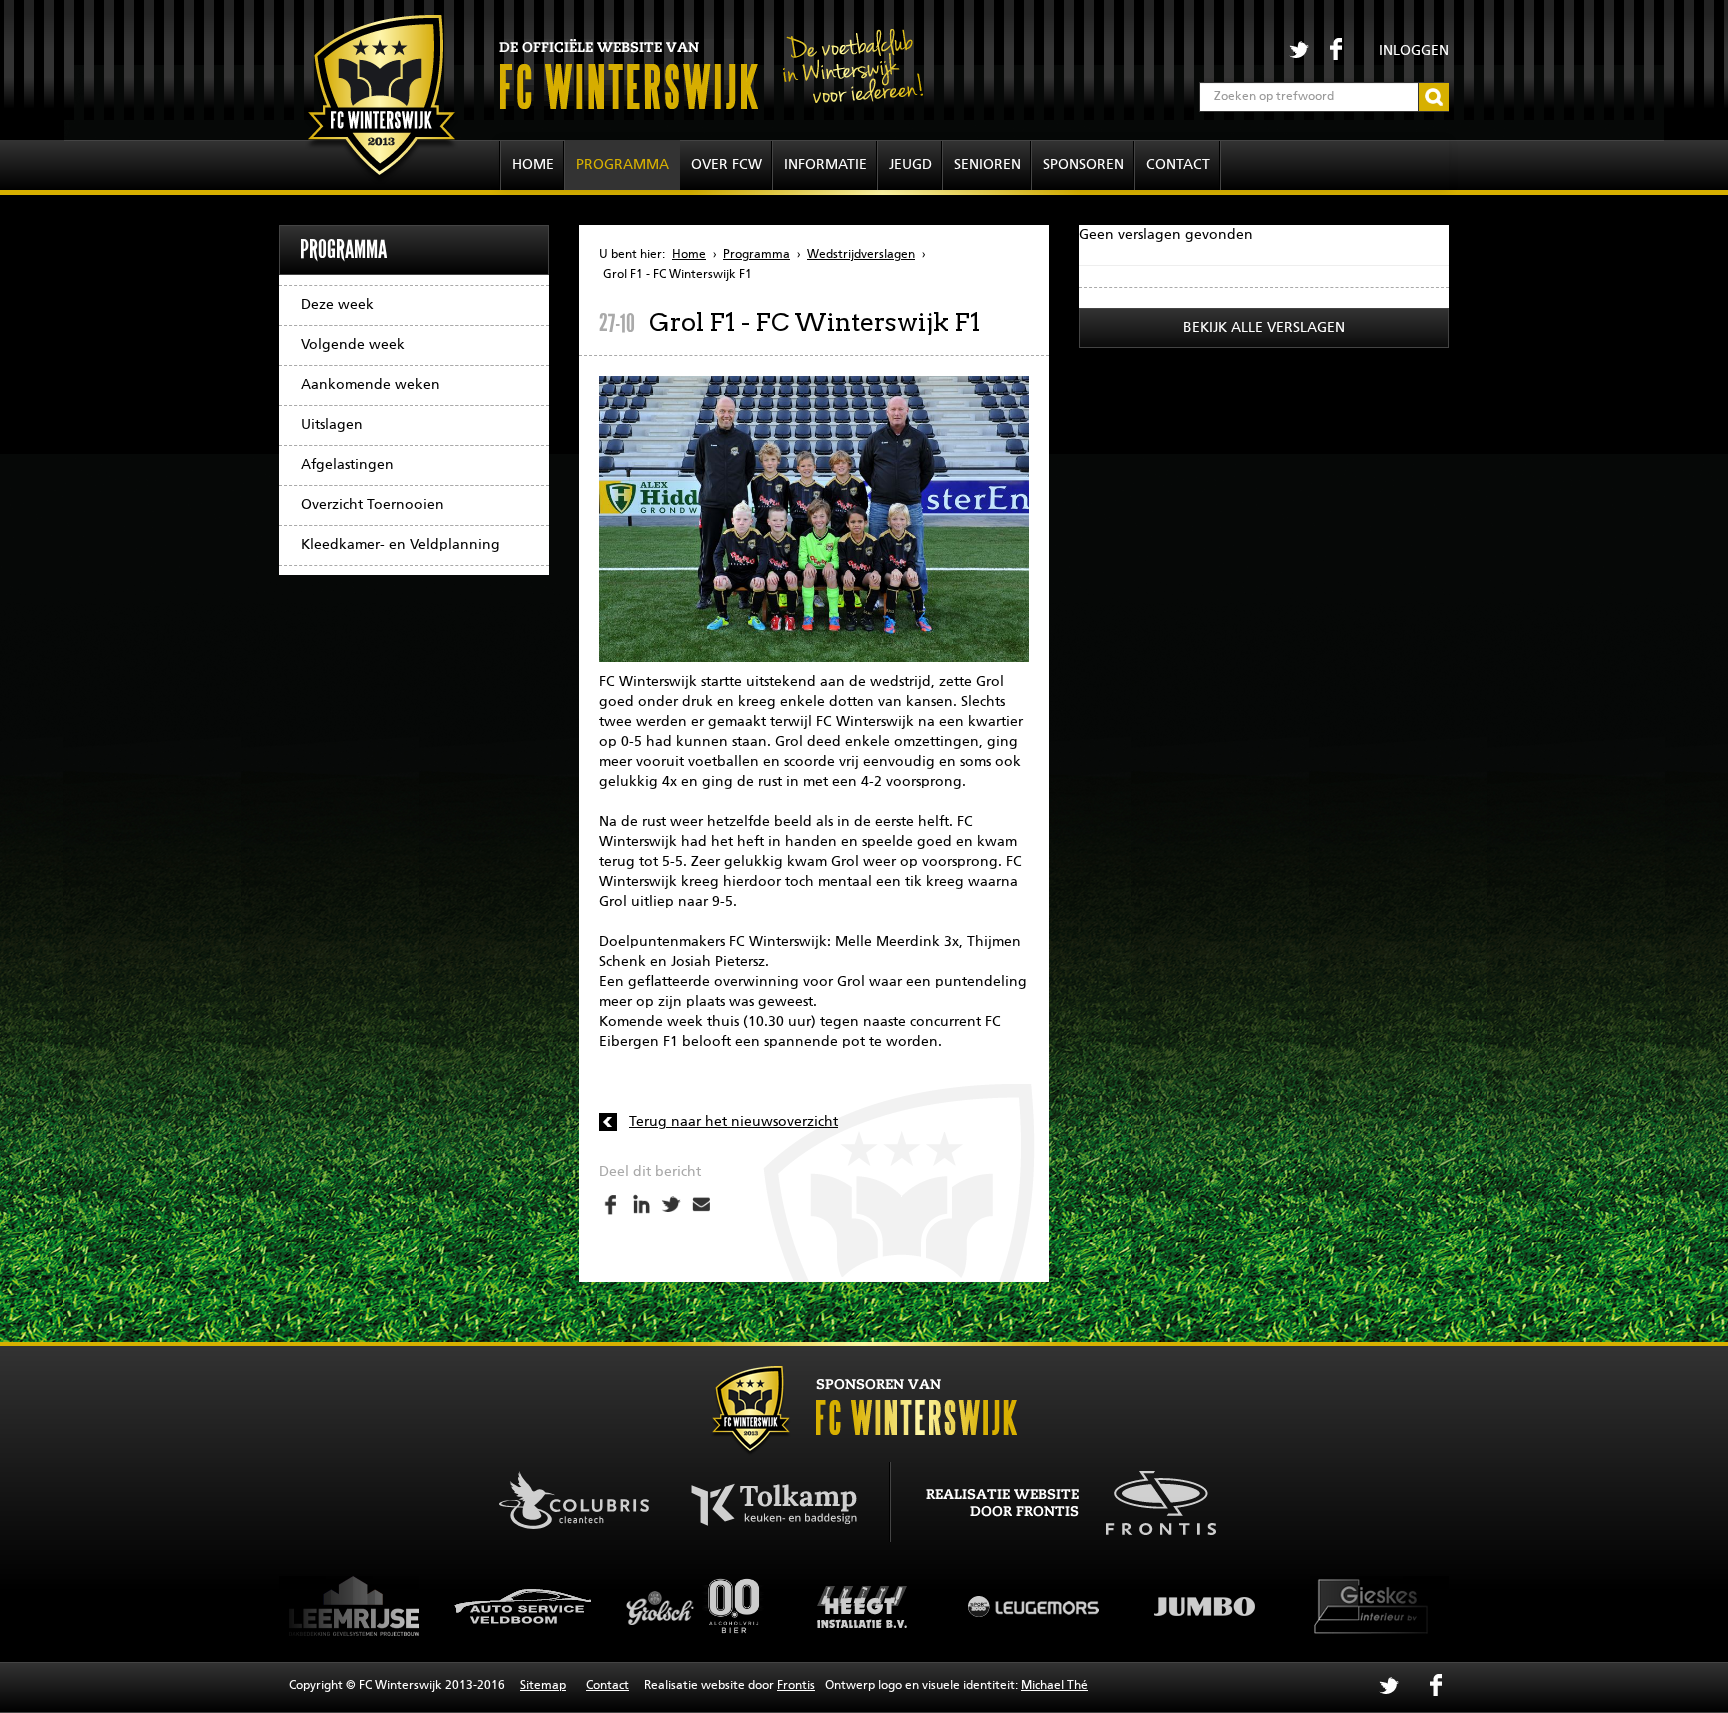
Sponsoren (1083, 165)
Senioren (987, 165)
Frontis (796, 1686)
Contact (1178, 165)
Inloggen (1414, 51)
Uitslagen (332, 425)
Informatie (825, 165)
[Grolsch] (527, 1606)
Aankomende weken (370, 385)
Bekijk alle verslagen (1264, 328)
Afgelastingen (347, 465)
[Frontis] (1150, 1500)
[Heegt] (697, 1606)
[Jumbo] (1037, 1606)
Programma (622, 165)
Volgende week (353, 345)
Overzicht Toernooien (372, 505)
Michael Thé (1054, 1686)
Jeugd (910, 165)
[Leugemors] (867, 1606)
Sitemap (543, 1686)
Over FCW (726, 165)
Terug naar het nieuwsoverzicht (733, 1122)
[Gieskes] (1207, 1606)
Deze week (337, 305)
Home (533, 165)
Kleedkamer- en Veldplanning (400, 545)
